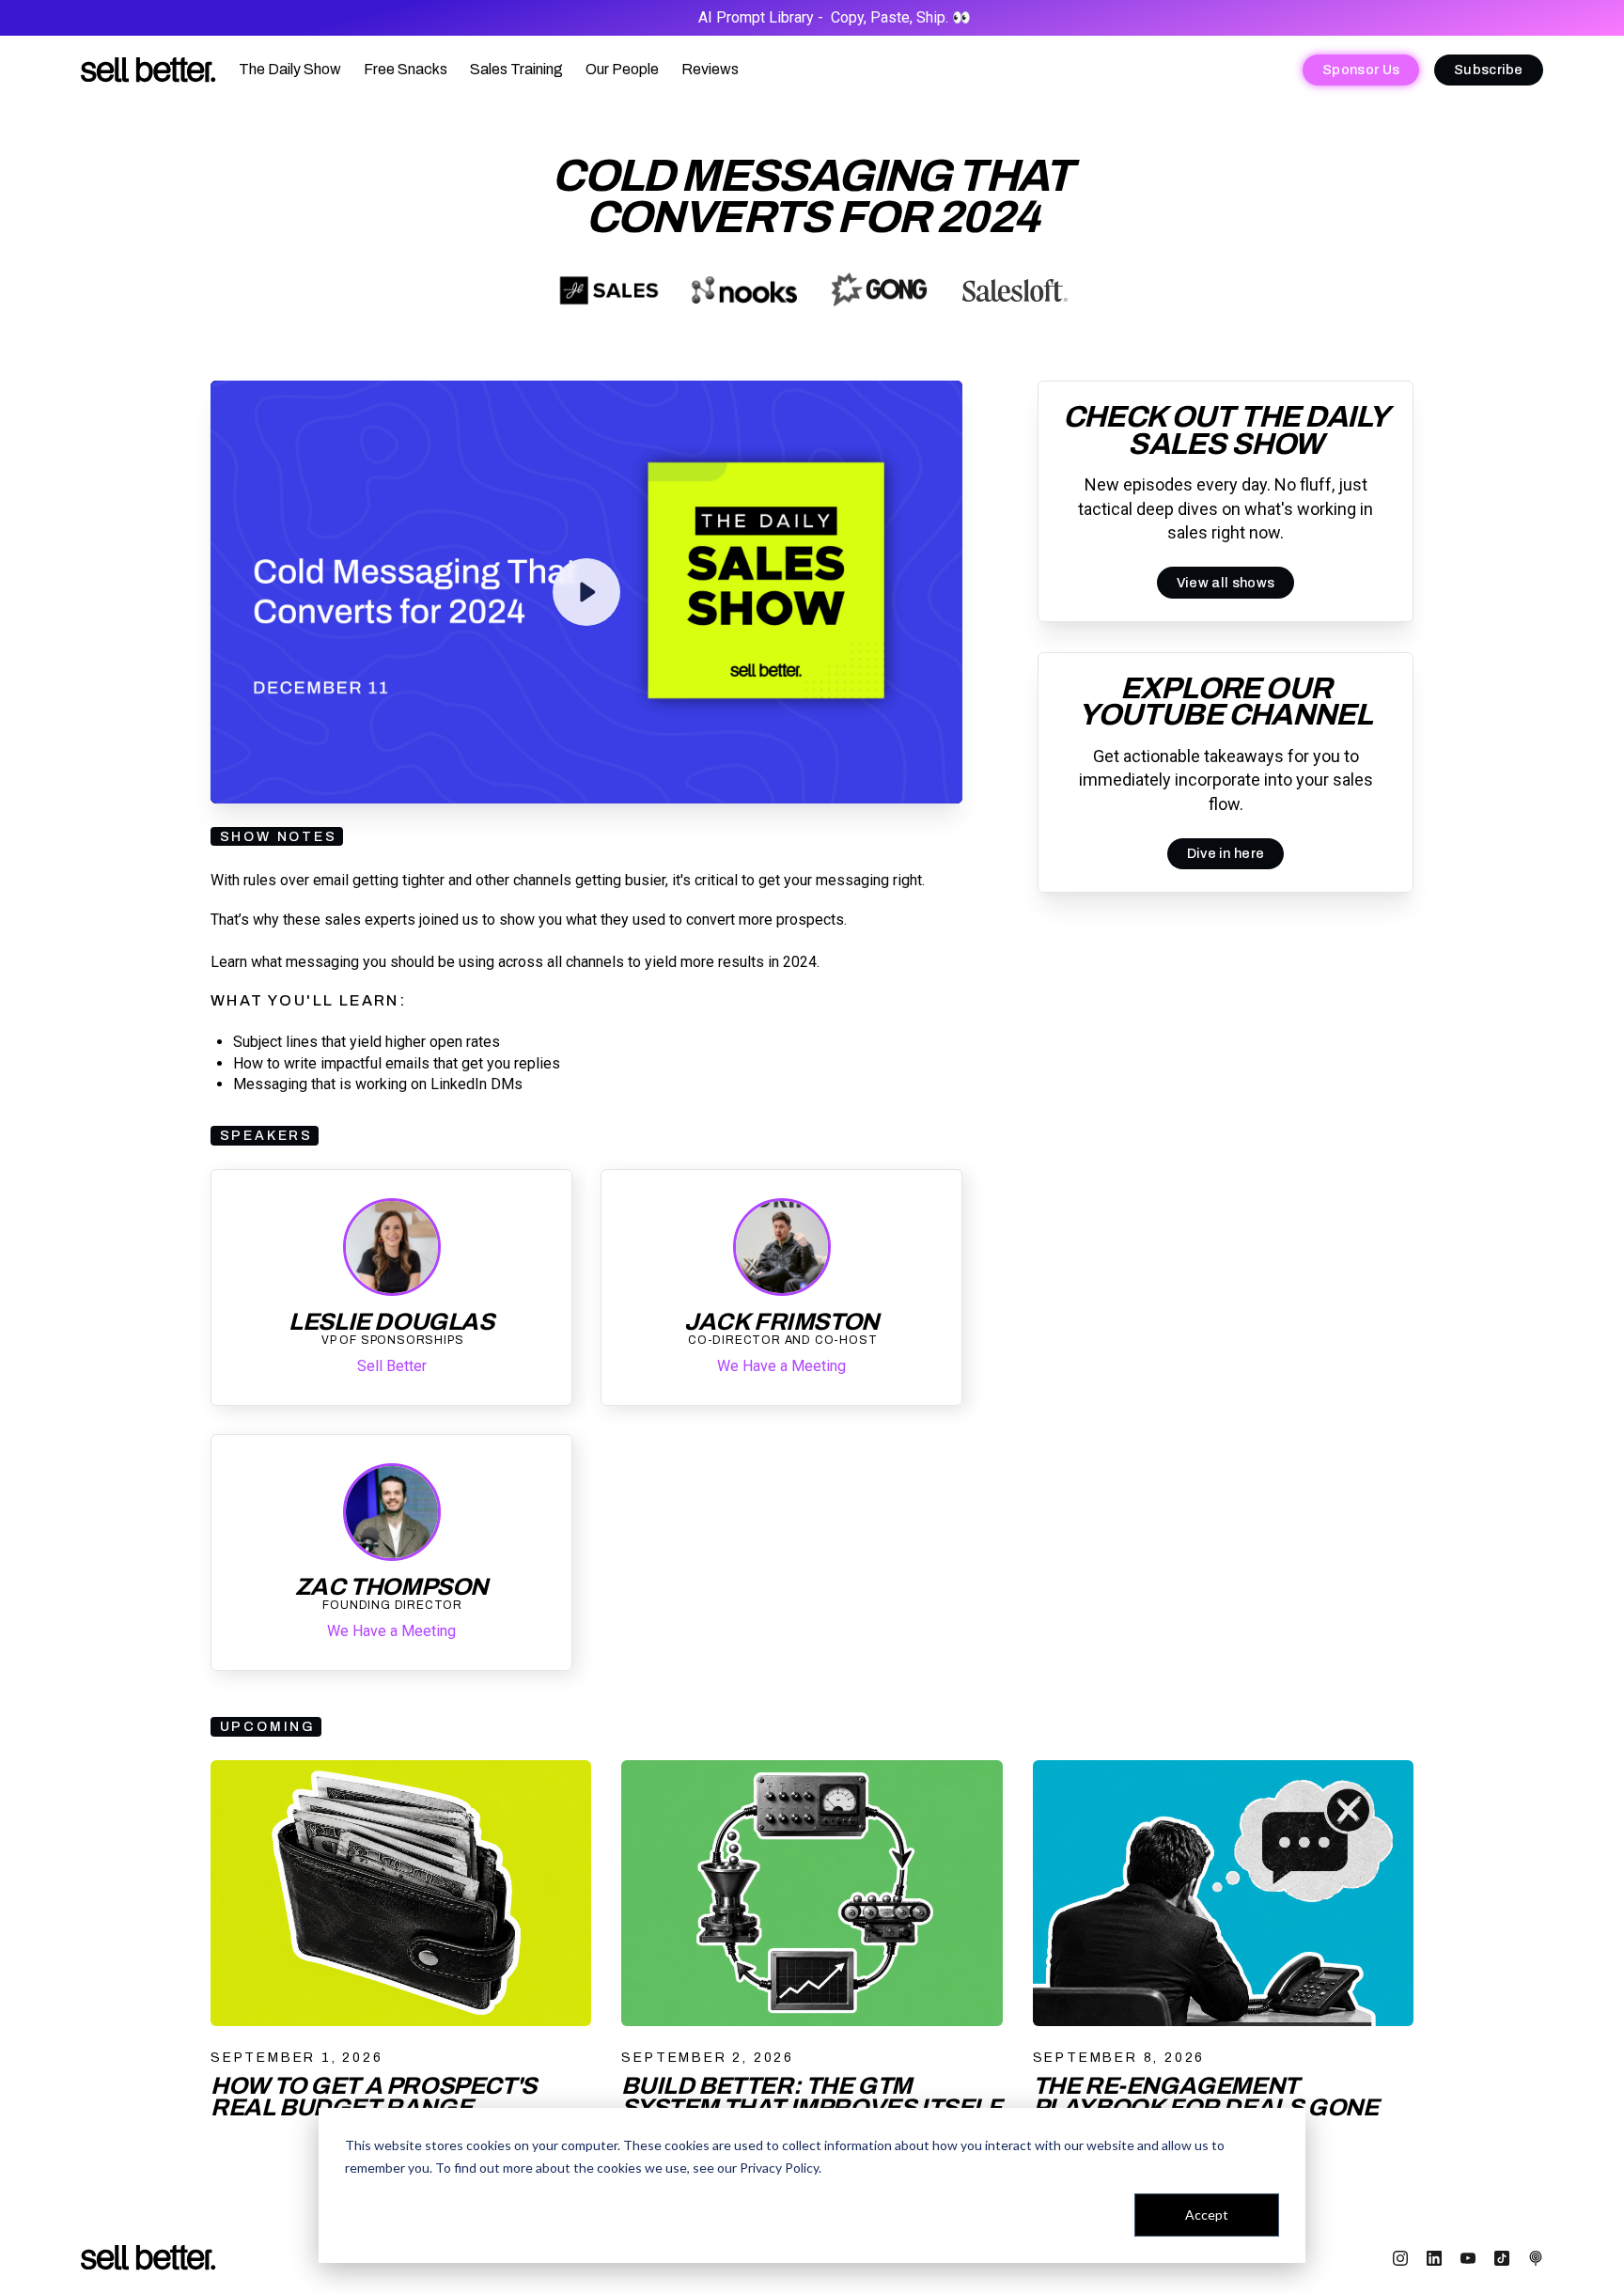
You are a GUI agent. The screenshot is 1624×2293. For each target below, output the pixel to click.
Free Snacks (406, 69)
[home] (148, 70)
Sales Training (516, 69)
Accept (1207, 2215)
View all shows (1226, 583)
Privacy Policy (779, 2168)
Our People (622, 69)
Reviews (710, 69)
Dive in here (1226, 854)
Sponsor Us (1361, 70)
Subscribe (1489, 70)
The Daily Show (290, 69)
